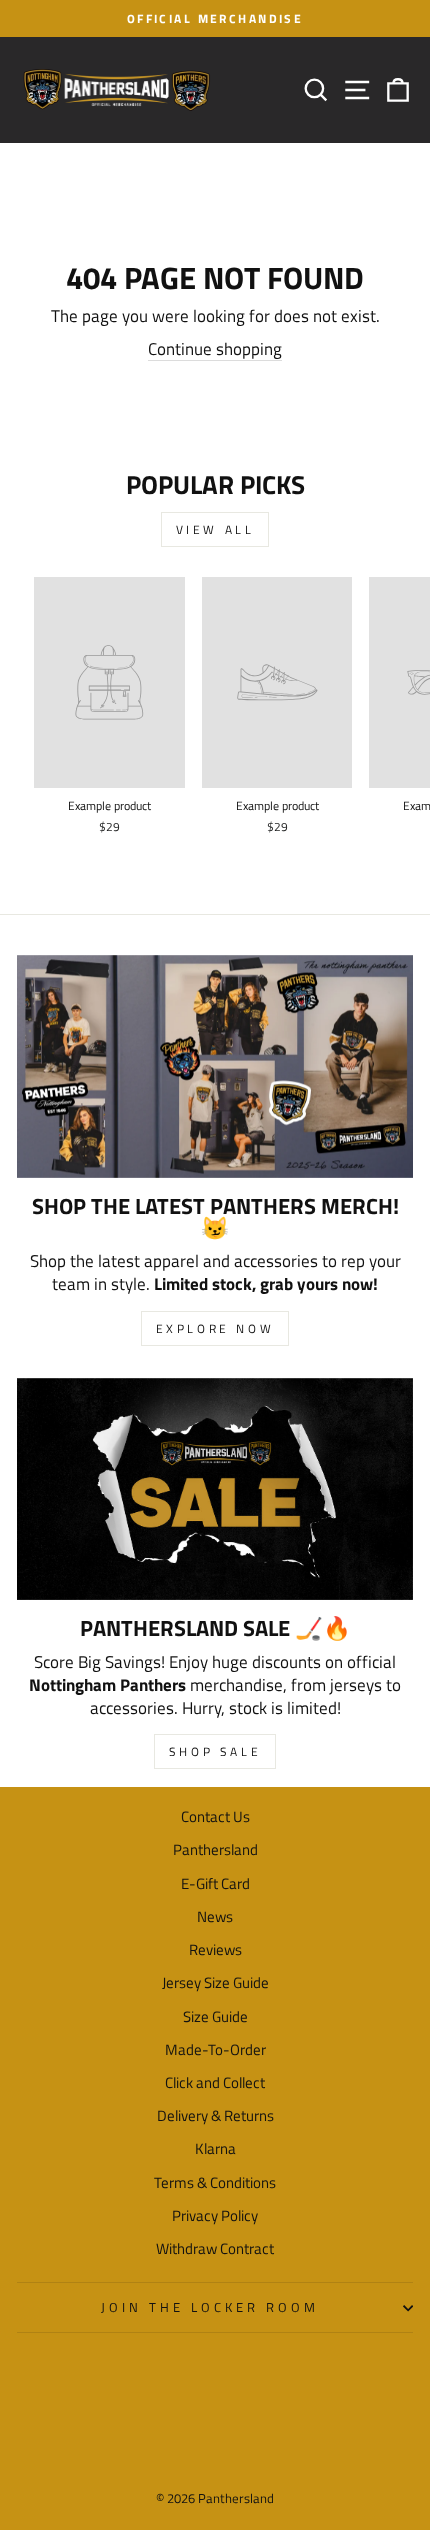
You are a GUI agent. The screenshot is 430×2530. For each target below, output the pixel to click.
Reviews (215, 1949)
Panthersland (215, 1849)
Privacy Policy (215, 2215)
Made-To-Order (215, 2049)
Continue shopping (215, 349)
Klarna (215, 2148)
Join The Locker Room (210, 2307)
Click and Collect (215, 2082)
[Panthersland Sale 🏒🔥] (215, 1489)
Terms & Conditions (215, 2182)
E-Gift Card (215, 1883)
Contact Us (215, 1816)
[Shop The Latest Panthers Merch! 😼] (215, 1066)
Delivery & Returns (215, 2115)
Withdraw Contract (215, 2248)
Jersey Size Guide (215, 1982)
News (215, 1916)
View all (215, 529)
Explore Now (215, 1328)
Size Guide (215, 2016)
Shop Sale (215, 1751)
